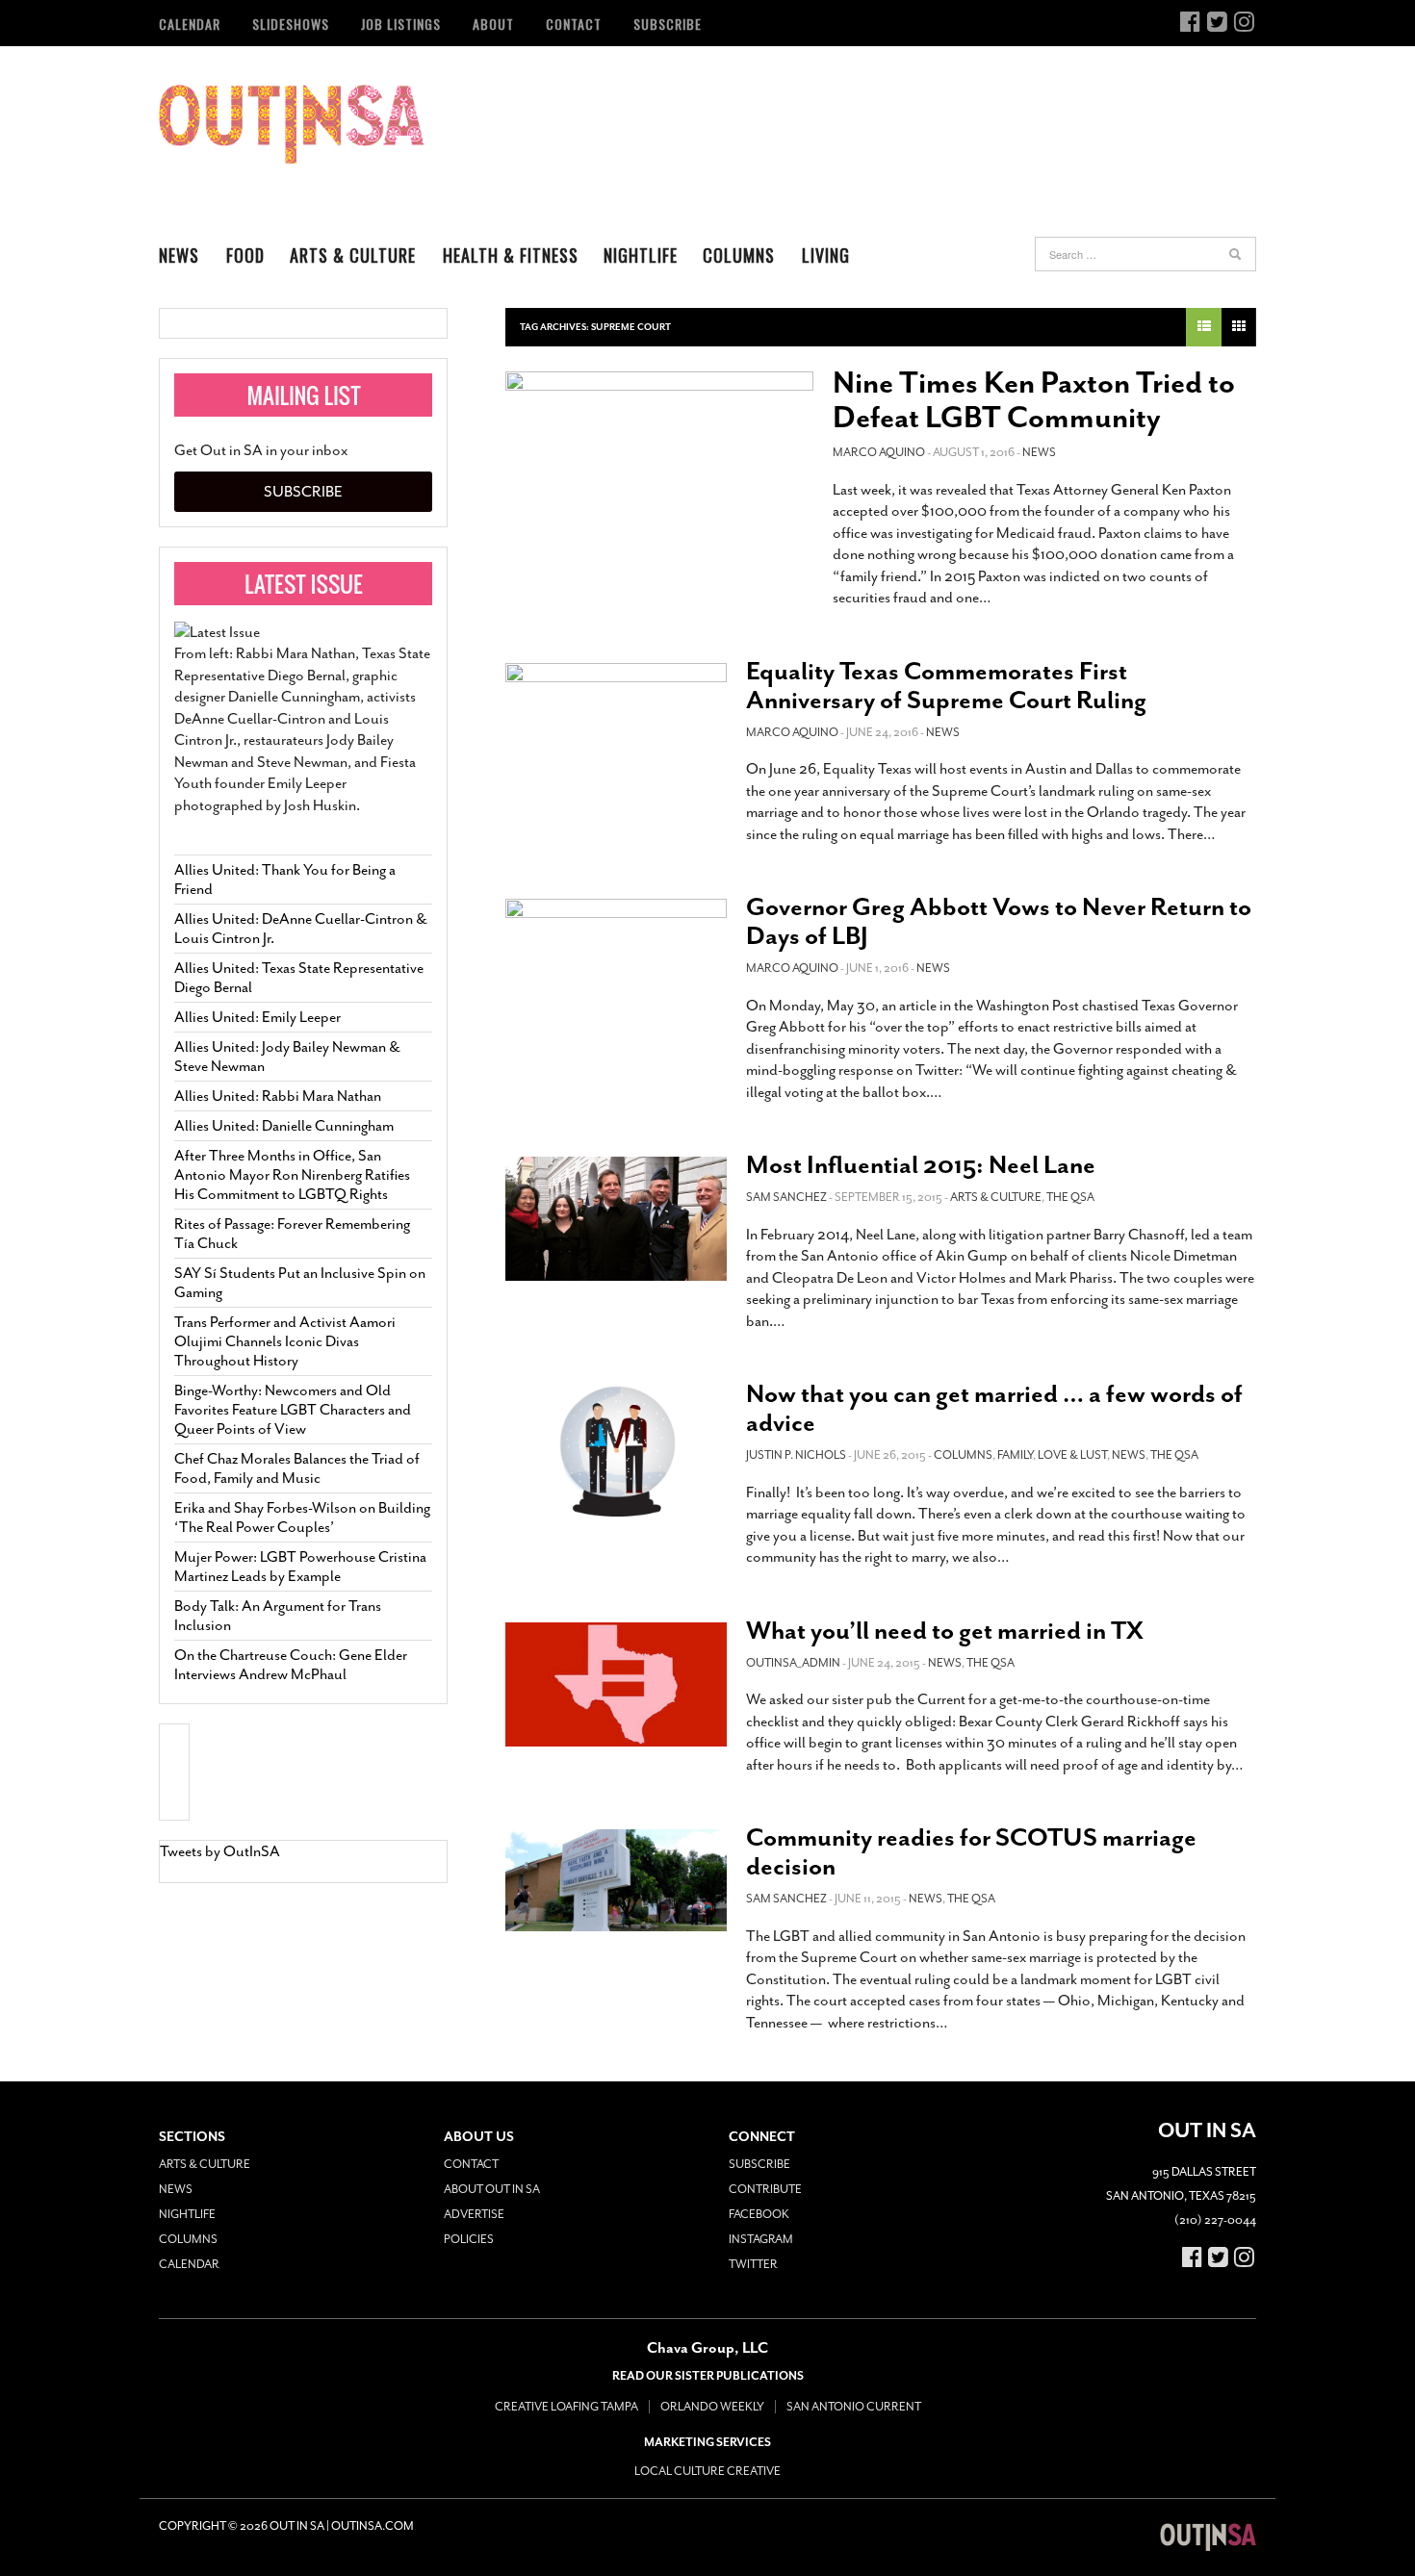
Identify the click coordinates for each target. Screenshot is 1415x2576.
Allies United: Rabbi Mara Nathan (278, 1096)
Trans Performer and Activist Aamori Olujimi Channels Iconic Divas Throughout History (285, 1341)
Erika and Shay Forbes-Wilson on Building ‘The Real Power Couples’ (302, 1518)
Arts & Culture (353, 255)
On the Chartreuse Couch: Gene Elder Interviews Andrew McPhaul (291, 1665)
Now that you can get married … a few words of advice (994, 1408)
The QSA (1070, 1197)
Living (826, 255)
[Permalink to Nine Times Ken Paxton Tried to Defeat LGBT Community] (659, 464)
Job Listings (401, 24)
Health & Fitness (511, 255)
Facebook (759, 2214)
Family (1015, 1455)
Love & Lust (1072, 1455)
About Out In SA (492, 2189)
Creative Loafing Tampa (566, 2407)
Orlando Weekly (712, 2407)
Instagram (761, 2239)
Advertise (474, 2214)
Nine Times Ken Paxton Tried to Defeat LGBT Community (1034, 400)
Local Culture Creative (707, 2471)
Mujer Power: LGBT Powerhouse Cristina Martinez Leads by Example (300, 1567)
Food (245, 255)
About (493, 24)
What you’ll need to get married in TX (945, 1631)
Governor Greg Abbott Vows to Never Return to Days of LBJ (999, 921)
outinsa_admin (793, 1663)
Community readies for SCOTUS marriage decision (971, 1852)
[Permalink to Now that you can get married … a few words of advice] (616, 1451)
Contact (574, 24)
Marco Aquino (879, 452)
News (179, 255)
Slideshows (291, 24)
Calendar (190, 24)
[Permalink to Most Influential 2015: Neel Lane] (616, 1219)
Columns (739, 255)
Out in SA (291, 124)
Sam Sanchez (786, 1197)
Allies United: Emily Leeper (257, 1017)
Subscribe (668, 24)
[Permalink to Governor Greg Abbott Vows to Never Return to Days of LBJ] (616, 965)
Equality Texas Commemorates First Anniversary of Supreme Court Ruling (946, 686)
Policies (469, 2239)
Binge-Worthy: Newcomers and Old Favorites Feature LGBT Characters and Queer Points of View (293, 1410)
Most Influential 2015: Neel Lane (921, 1165)
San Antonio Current (854, 2407)
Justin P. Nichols (796, 1455)
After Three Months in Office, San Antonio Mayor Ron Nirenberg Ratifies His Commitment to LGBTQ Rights (292, 1175)
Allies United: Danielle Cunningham (284, 1126)
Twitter (753, 2264)
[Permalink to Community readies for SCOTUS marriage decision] (616, 1880)
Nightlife (641, 255)
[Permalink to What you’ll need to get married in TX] (616, 1684)
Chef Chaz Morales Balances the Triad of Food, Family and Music (297, 1468)
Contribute (765, 2189)
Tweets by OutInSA (220, 1851)
